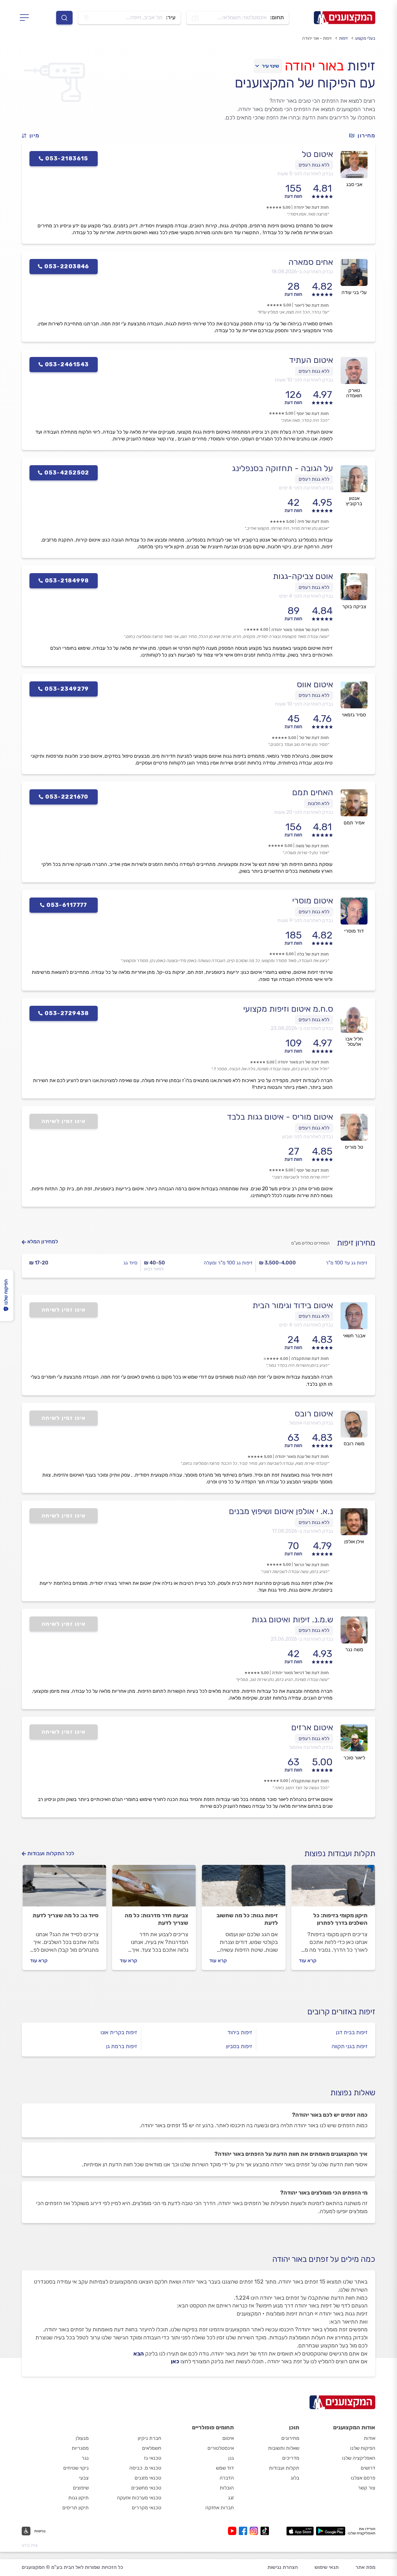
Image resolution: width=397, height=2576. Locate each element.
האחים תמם (313, 792)
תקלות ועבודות (284, 2468)
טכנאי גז (153, 2458)
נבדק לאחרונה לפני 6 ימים (306, 488)
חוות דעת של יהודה (311, 207)
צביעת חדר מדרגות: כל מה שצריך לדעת (156, 1919)
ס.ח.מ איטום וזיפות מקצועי (288, 1009)
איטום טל (317, 154)
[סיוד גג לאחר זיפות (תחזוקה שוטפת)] (64, 1888)
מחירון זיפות (356, 1243)
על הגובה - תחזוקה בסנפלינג (283, 468)
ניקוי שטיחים (76, 2468)
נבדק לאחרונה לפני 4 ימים (306, 596)
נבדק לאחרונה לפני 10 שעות (304, 380)
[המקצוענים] (345, 18)
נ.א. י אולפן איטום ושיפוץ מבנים (281, 1511)
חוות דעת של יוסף (313, 414)
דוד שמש (225, 2468)
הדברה (227, 2478)
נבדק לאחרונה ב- (302, 272)
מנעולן (82, 2438)
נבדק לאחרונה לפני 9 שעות (305, 920)
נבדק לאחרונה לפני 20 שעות (304, 812)
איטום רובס (314, 1414)
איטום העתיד (311, 360)
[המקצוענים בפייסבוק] (244, 2531)
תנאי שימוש (327, 2567)
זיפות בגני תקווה (350, 2046)
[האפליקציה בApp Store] (300, 2531)
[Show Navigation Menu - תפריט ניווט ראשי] (26, 18)
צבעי (84, 2478)
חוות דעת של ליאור (312, 305)
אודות (370, 2438)
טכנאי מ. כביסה (145, 2468)
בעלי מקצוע (365, 38)
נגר (85, 2458)
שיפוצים (81, 2488)
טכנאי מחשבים (146, 2488)
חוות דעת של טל (314, 738)
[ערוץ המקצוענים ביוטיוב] (233, 2531)
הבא (139, 2354)
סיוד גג (130, 1263)
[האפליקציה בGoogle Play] (331, 2531)
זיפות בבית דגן (352, 2032)
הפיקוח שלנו (363, 2448)
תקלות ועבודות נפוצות (340, 1854)
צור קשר (367, 2488)
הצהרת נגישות (283, 2567)
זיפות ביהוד (240, 2032)
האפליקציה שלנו (359, 2458)
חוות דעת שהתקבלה (310, 1359)
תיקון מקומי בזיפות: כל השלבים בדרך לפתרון (340, 1919)
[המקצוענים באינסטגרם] (255, 2531)
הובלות (227, 2488)
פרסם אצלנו (363, 2478)
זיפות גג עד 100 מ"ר (346, 1263)
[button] (33, 136)
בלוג (295, 2478)
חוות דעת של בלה (313, 954)
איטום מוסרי (313, 901)
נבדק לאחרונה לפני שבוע (308, 1136)
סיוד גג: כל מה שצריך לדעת (66, 1915)
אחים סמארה (311, 262)
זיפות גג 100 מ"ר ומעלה (228, 1263)
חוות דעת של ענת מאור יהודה (302, 1457)
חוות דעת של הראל (311, 1565)
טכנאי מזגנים (148, 2478)
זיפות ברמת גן (122, 2046)
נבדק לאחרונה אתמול (311, 1423)
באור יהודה (314, 66)
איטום (228, 2438)
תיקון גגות (78, 2498)
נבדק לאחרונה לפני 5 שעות (305, 174)
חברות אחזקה (220, 2508)
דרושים (368, 2468)
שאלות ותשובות (284, 2448)
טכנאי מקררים (147, 2508)
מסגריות (80, 2448)
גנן (231, 2458)
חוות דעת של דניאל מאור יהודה (300, 1673)
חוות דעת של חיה (313, 521)
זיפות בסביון (239, 2046)
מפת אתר (365, 2567)
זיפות (343, 38)
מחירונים (290, 2438)
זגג (231, 2498)
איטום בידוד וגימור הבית (293, 1305)
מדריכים (291, 2458)
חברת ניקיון (149, 2438)
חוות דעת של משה (312, 846)
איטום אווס (315, 684)
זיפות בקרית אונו (119, 2032)
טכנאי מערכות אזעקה (139, 2498)
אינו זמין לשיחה (64, 1121)
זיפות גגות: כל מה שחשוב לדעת (247, 1919)
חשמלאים (152, 2448)
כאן (175, 2361)
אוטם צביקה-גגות (303, 576)
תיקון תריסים (76, 2508)
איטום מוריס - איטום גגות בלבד (280, 1117)
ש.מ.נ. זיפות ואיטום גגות (292, 1620)
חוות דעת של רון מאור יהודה (303, 1062)
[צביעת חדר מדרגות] (154, 1888)
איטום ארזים (312, 1727)
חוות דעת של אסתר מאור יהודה (300, 630)
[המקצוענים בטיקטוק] (265, 2531)
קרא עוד (308, 1961)
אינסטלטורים (221, 2448)
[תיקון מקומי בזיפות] (333, 1888)
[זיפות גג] (244, 1888)
